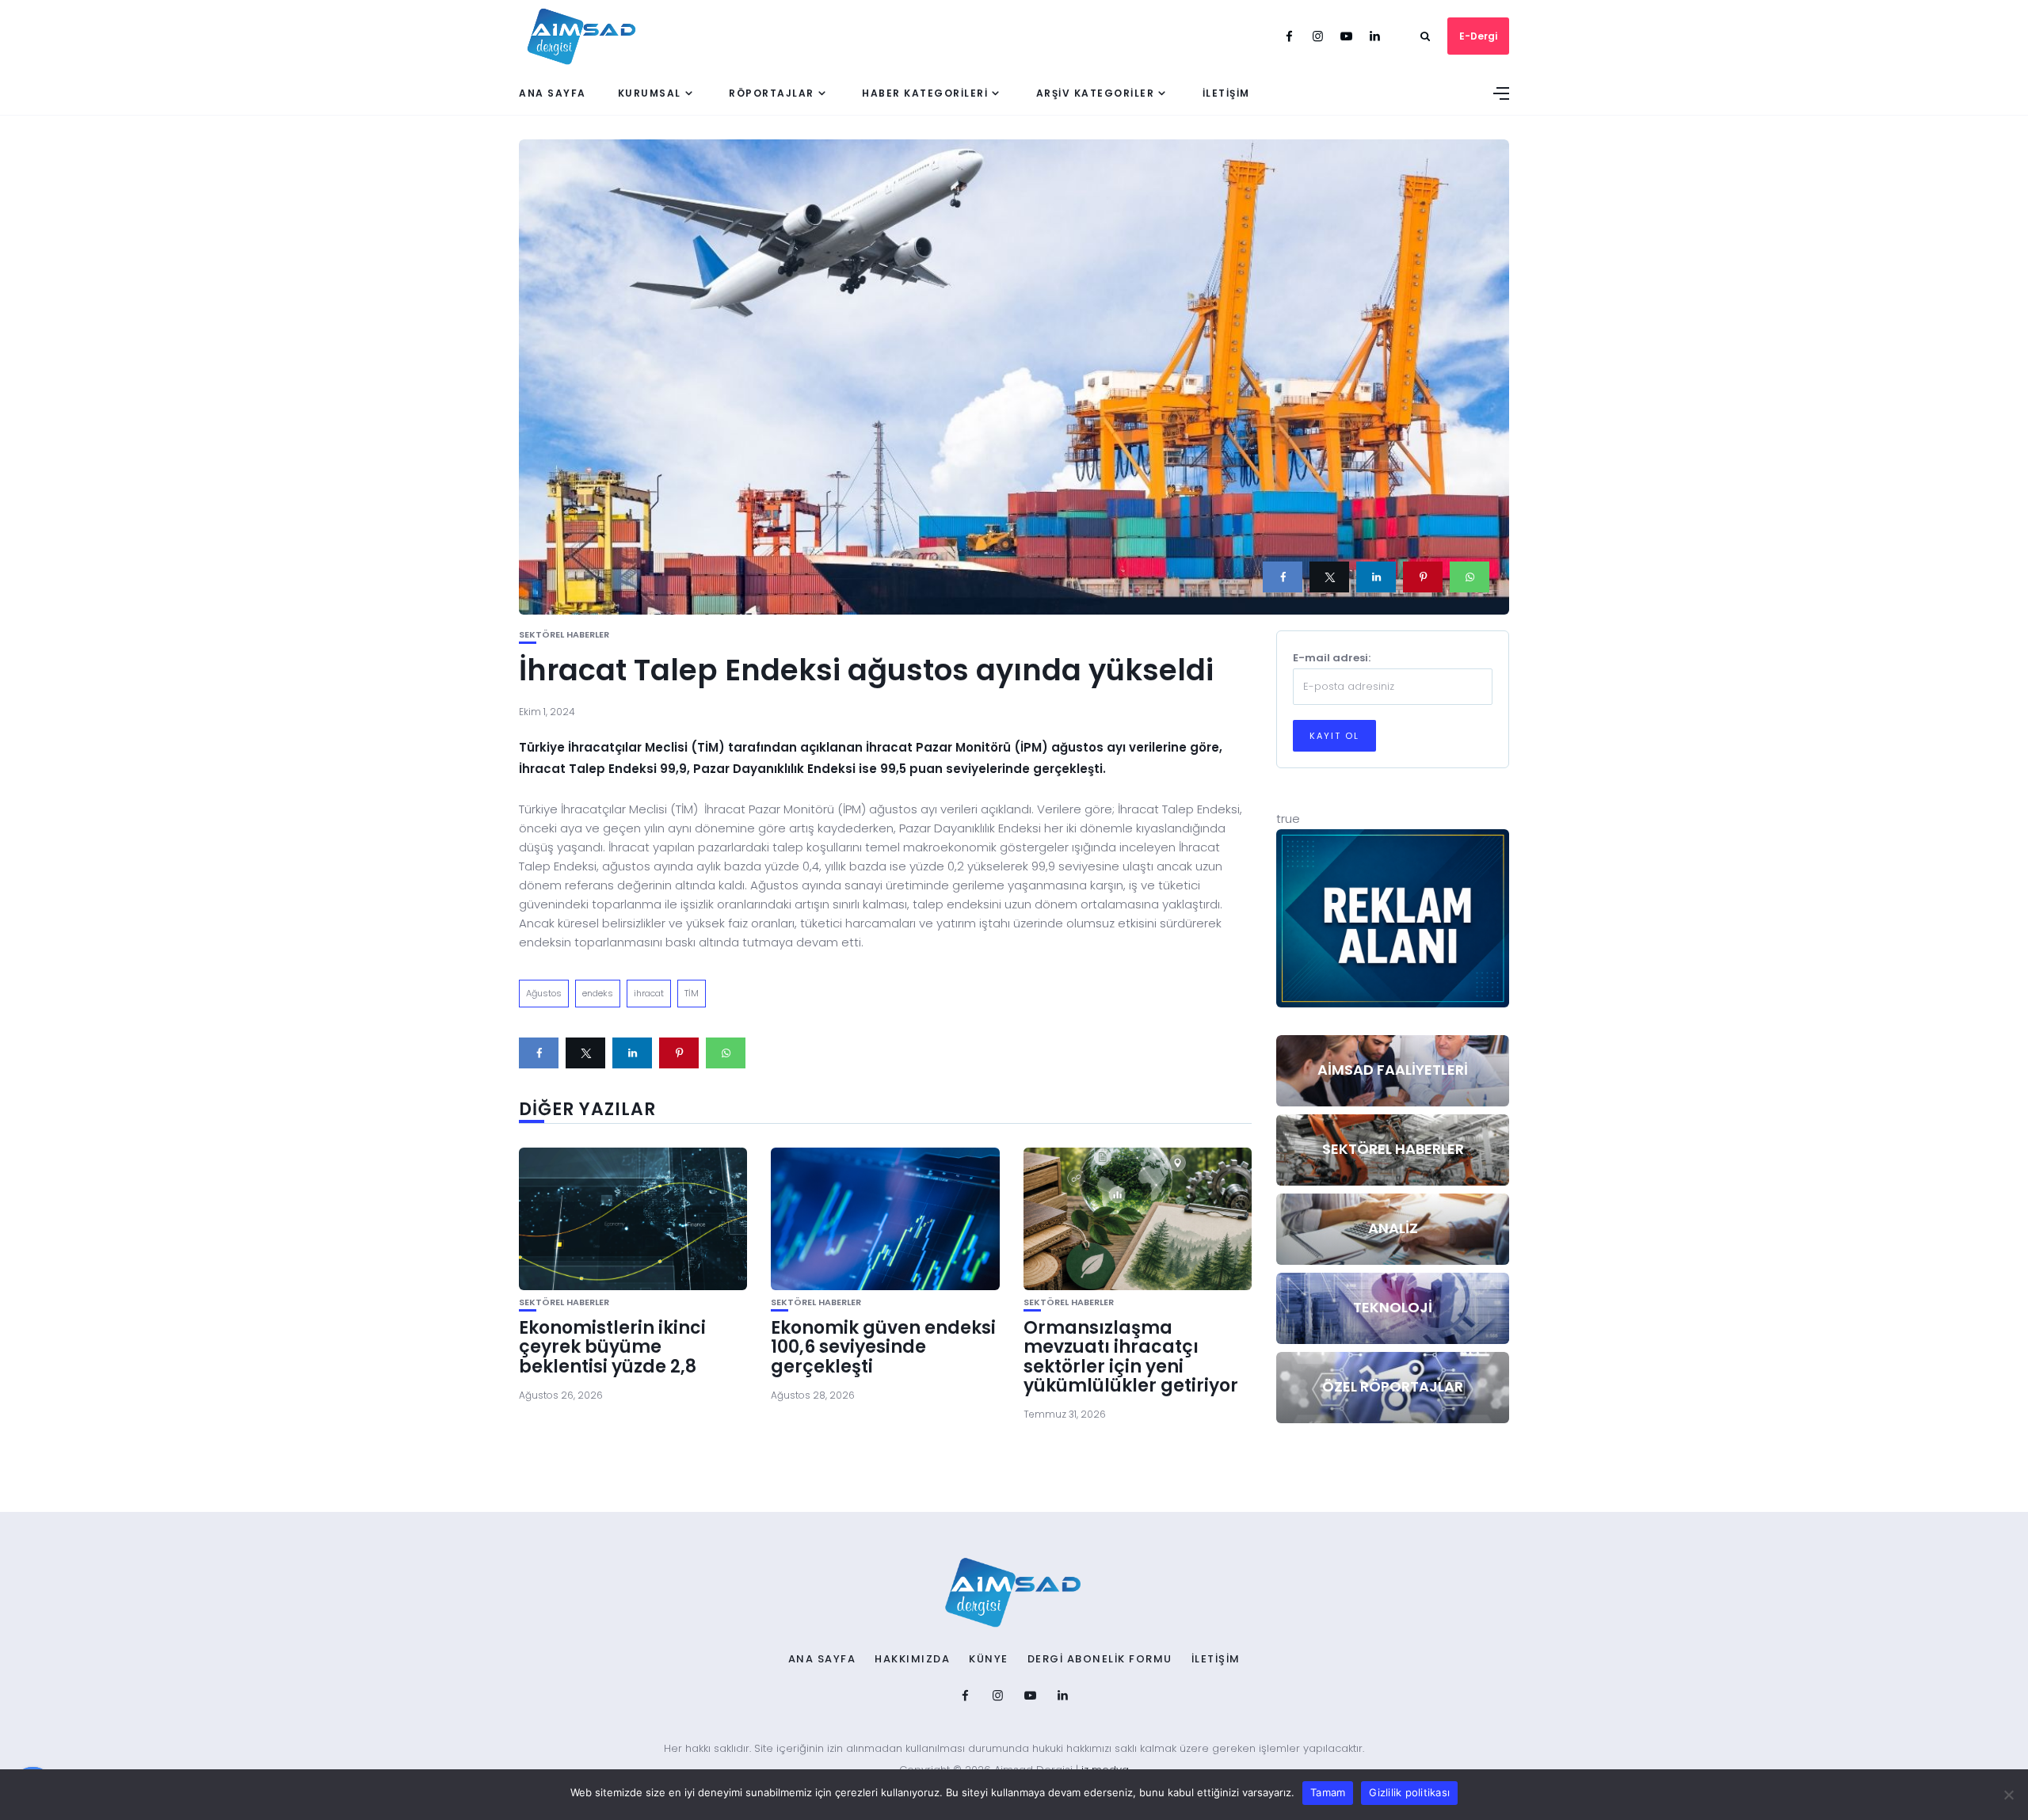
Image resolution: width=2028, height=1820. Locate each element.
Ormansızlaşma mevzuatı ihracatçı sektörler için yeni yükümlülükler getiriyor (1131, 1357)
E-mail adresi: (1332, 658)
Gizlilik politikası (1409, 1792)
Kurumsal (650, 93)
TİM (692, 993)
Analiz (1393, 1228)
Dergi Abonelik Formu (1100, 1659)
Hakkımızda (912, 1659)
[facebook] (1283, 577)
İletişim (1226, 93)
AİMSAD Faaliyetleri (1393, 1070)
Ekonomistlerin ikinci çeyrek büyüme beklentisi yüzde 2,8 (612, 1347)
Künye (989, 1659)
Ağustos (544, 993)
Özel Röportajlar (1393, 1386)
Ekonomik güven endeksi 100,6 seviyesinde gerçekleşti (883, 1347)
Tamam (1328, 1792)
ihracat (649, 993)
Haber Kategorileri (925, 93)
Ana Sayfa (553, 93)
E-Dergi (1478, 36)
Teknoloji (1393, 1307)
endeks (598, 993)
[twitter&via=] (1329, 577)
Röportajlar (772, 93)
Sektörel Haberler (564, 635)
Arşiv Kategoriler (1096, 93)
